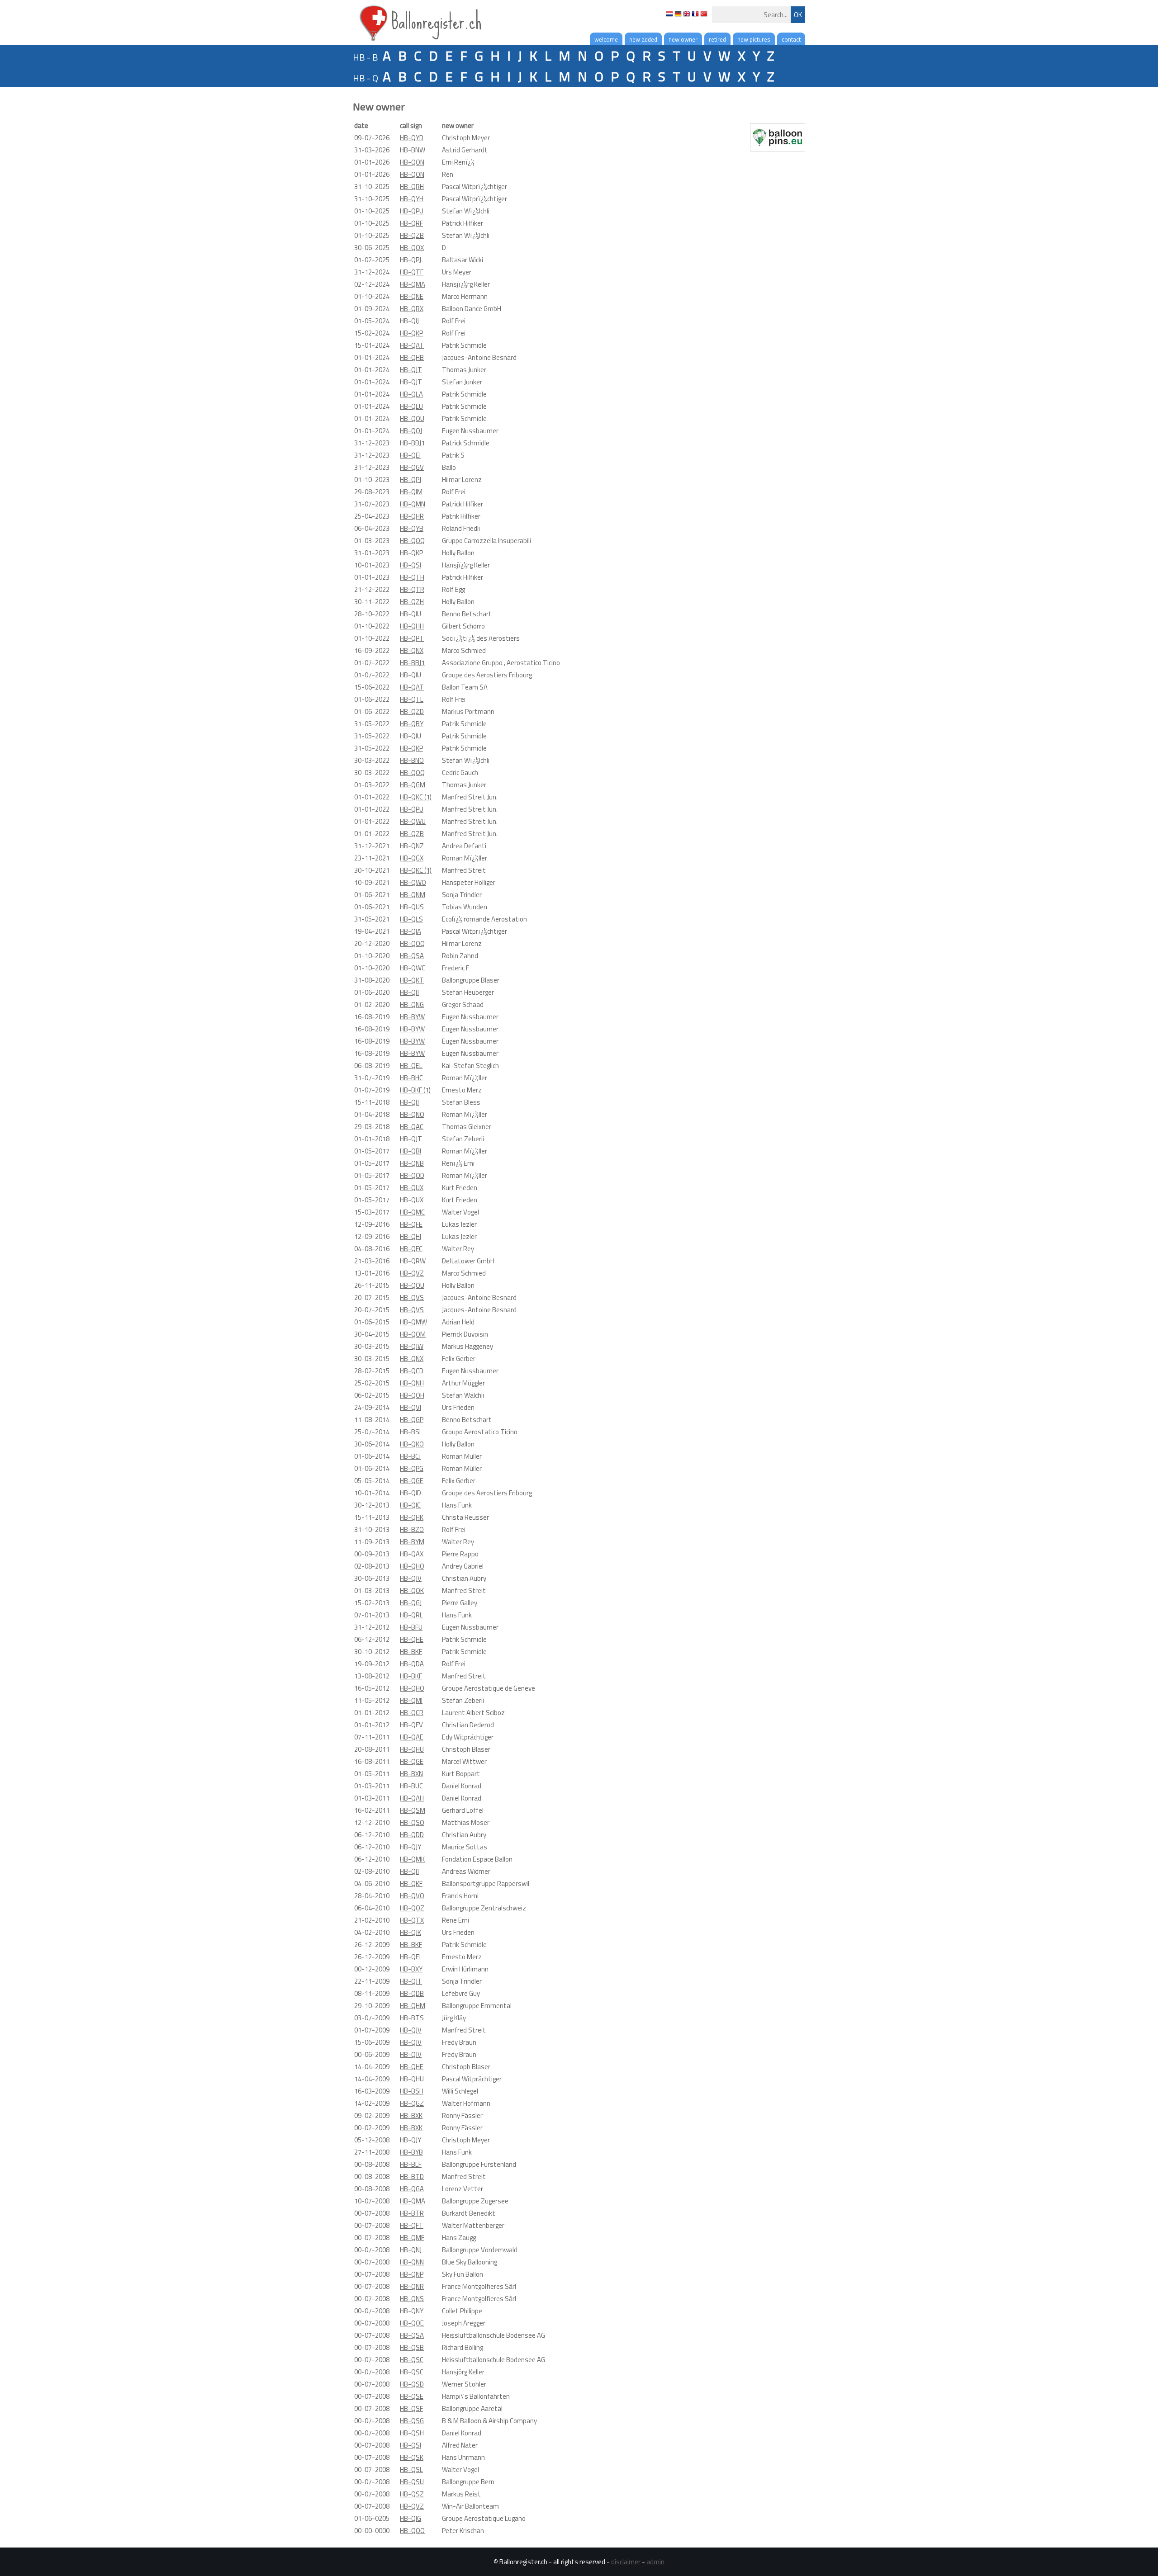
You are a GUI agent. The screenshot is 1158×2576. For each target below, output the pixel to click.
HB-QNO (412, 1114)
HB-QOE (412, 2323)
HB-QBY (412, 724)
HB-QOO (412, 2531)
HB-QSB (412, 2347)
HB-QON (412, 162)
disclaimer (626, 2562)
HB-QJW (412, 1346)
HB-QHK (412, 1517)
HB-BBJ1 (412, 443)
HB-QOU (412, 418)
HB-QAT (412, 345)
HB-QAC (412, 1127)
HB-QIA (411, 931)
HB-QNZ (412, 846)
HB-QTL (412, 699)
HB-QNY (412, 2311)
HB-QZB (412, 235)
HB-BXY (411, 1969)
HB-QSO (412, 1822)
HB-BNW (413, 150)
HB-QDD (412, 1835)
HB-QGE (412, 1481)
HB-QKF (411, 1884)
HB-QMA (413, 284)
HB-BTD (412, 2177)
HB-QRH (412, 187)
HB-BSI (410, 1432)
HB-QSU (412, 2482)
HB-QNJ (411, 2250)
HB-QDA (412, 1664)
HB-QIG (411, 2518)
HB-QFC (411, 1249)
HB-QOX (412, 248)
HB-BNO (412, 760)
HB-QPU (412, 211)
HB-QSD (412, 2384)
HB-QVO (412, 1896)
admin (655, 2562)
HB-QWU (413, 821)
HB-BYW (412, 1017)
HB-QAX (412, 1554)
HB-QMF (412, 2238)
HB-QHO (412, 1566)
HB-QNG (412, 1004)
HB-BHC (411, 1078)
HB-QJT (411, 370)
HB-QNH (412, 1383)
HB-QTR (412, 589)
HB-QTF (412, 272)
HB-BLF (411, 2164)
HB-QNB (412, 1163)
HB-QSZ (412, 2494)
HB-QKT (412, 980)
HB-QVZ (412, 1273)
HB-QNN (412, 2262)
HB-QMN (413, 504)
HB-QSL (411, 2470)
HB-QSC (412, 2360)
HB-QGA (412, 2189)
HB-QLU (411, 406)
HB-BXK (411, 2115)
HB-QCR (412, 1713)
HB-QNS (412, 2299)
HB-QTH (412, 577)
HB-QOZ (412, 1908)
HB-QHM (413, 2006)
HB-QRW (413, 1261)
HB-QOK (412, 1591)
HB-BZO (412, 1529)
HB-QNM (413, 895)
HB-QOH (412, 1395)
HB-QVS (412, 1297)
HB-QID (411, 1493)
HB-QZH (412, 602)
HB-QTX (412, 1920)
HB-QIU (411, 614)
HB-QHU (412, 1749)
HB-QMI (411, 1700)
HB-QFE (411, 1224)
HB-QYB (412, 528)
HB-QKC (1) (416, 797)
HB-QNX (412, 650)
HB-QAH (412, 1798)
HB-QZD (412, 711)
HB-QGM (413, 785)
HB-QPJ (411, 260)
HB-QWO (413, 882)
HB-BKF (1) (415, 1090)
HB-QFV (411, 1725)
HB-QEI (410, 455)
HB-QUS (412, 907)
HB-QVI (411, 1407)
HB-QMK (412, 1859)
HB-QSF (411, 2408)
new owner (683, 39)
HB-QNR (412, 2286)
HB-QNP (412, 2274)
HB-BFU (411, 1627)
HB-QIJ (409, 321)
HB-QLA (411, 394)
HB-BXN (411, 1774)
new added (643, 39)
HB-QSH (412, 2433)
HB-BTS (412, 2018)
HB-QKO (412, 1444)
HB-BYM (412, 1542)
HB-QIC (410, 1505)
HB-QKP (411, 333)
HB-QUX (412, 1188)
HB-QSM (413, 1810)
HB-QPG (412, 1468)
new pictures (754, 39)
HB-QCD (412, 1371)
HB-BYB (411, 2152)
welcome (606, 39)
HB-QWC (413, 968)
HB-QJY (411, 1847)
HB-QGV (412, 467)
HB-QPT (412, 638)
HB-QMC (412, 1212)
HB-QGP (412, 1420)
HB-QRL (411, 1615)
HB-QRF (411, 223)
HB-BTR (412, 2213)
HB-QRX (412, 309)
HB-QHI (411, 1236)
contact (791, 39)
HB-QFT (412, 2225)
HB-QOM (413, 1334)
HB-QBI (411, 1151)
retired (717, 39)
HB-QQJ (411, 431)
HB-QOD (412, 1175)
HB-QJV (411, 1578)
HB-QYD (412, 138)
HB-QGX (412, 858)
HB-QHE (412, 1639)
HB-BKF (411, 1652)
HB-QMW (413, 1322)
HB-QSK (412, 2457)
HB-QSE (412, 2396)
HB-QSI (411, 565)
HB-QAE (412, 1737)
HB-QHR (412, 516)
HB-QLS (411, 919)
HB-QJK (411, 1932)
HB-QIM (411, 492)
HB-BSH (412, 2091)
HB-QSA (412, 956)
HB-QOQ (412, 541)
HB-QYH (412, 199)
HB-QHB (412, 357)
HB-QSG (412, 2421)
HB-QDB (412, 1993)
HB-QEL (411, 1066)
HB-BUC (411, 1786)
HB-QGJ (411, 1603)
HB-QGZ (412, 2103)
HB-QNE (412, 296)
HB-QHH (412, 626)
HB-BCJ (410, 1456)
